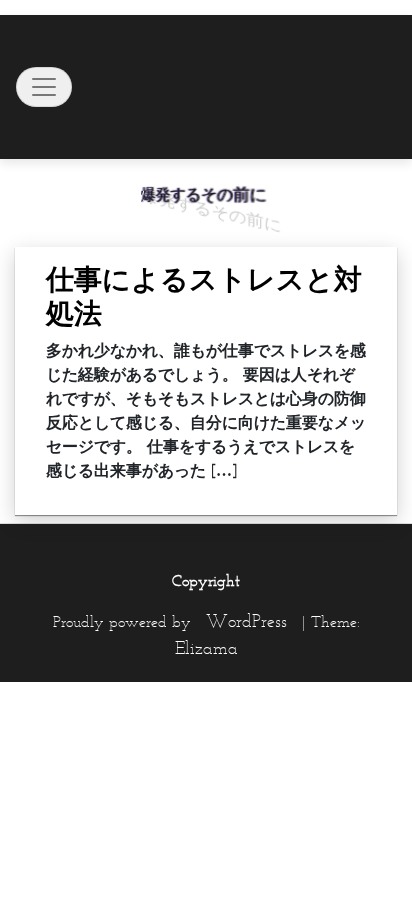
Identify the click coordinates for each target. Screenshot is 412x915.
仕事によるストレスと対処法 (204, 296)
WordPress (246, 621)
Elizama (206, 648)
